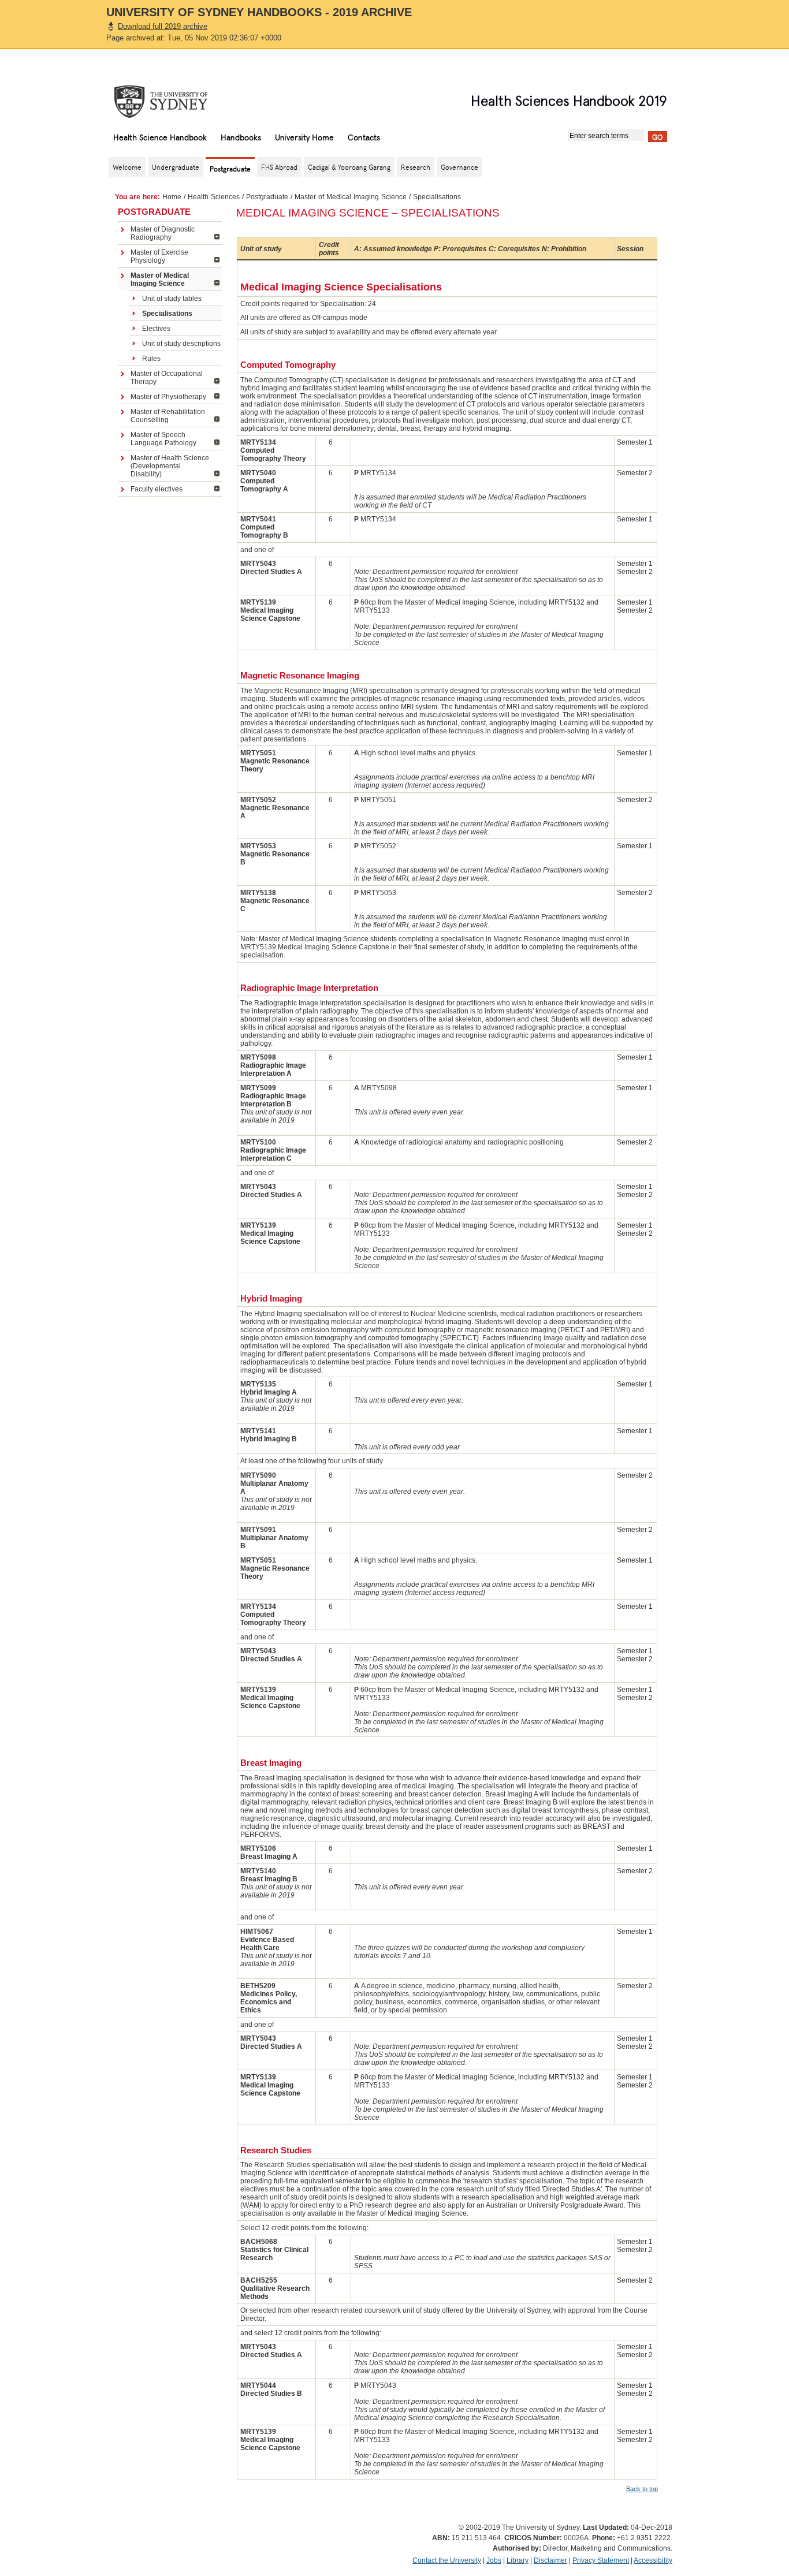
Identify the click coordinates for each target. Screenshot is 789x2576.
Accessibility (653, 2560)
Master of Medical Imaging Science (351, 197)
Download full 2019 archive (163, 26)
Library (518, 2560)
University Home (304, 137)
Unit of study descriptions (181, 344)
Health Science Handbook (160, 137)
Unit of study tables (172, 299)
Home (172, 197)
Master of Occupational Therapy (167, 378)
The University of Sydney (172, 102)
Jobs (494, 2560)
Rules (151, 359)
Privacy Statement (601, 2560)
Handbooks (241, 137)
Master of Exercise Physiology (159, 256)
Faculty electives (157, 489)
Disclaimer (550, 2560)
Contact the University (447, 2560)
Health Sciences (214, 197)
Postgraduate (267, 197)
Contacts (364, 137)
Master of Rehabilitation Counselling (168, 416)
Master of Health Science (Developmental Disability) (170, 466)
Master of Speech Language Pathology (163, 439)
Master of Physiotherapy (168, 397)
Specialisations (167, 314)
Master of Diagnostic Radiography (163, 233)
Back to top (642, 2489)
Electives (156, 329)
